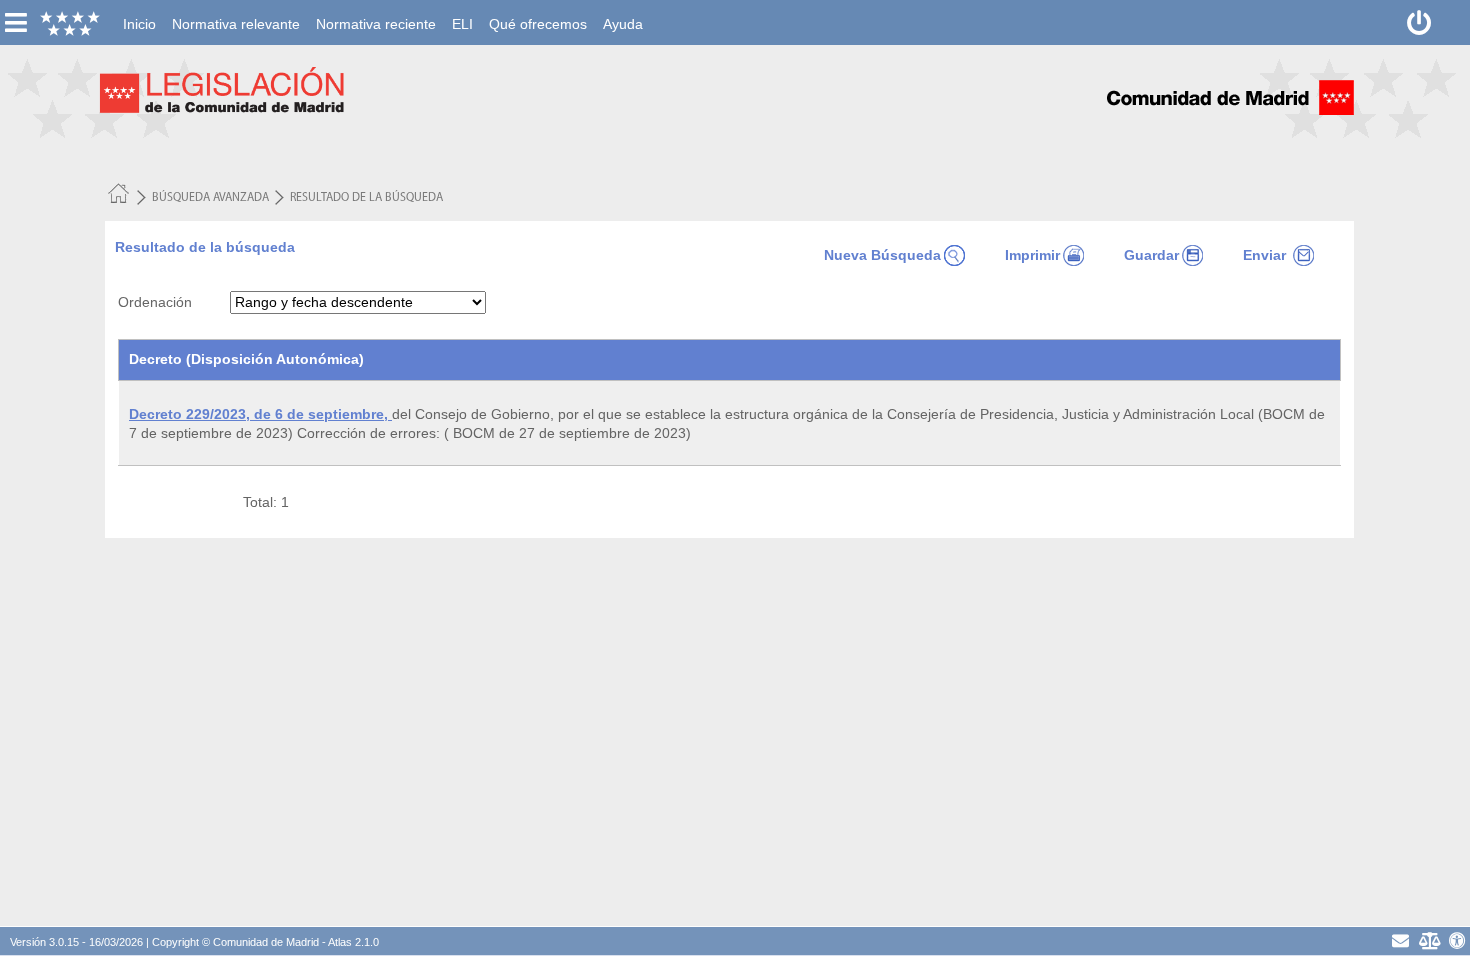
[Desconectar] (1419, 22)
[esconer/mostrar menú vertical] (15, 22)
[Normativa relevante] (236, 11)
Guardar (1151, 255)
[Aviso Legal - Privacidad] (1429, 940)
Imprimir (1032, 255)
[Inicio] (139, 11)
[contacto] (1400, 940)
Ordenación (155, 302)
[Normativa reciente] (376, 11)
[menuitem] (139, 24)
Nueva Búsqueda (882, 255)
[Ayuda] (623, 11)
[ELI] (462, 11)
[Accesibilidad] (1457, 940)
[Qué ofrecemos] (538, 11)
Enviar (1266, 255)
